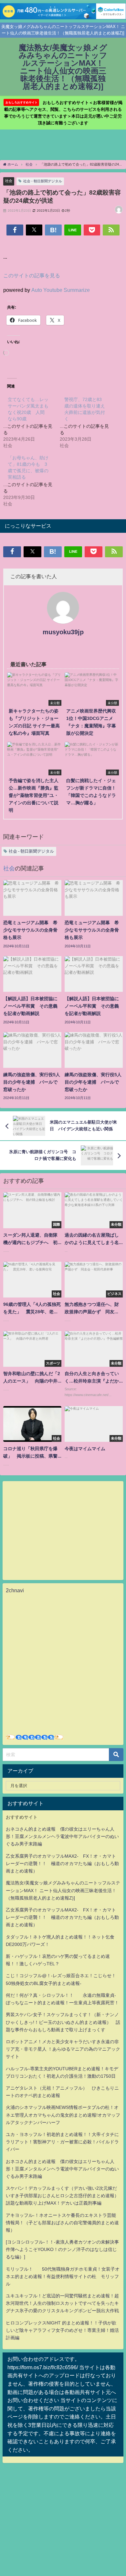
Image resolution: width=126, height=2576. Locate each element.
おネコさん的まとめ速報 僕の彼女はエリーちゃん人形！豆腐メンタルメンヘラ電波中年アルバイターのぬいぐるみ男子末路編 (62, 1836)
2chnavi (15, 1590)
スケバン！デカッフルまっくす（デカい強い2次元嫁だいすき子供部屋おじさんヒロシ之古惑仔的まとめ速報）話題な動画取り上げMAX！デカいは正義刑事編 (62, 2196)
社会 (9, 181)
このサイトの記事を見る (32, 275)
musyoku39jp (63, 632)
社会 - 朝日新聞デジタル (43, 181)
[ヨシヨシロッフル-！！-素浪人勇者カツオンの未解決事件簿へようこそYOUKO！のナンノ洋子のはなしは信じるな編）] (62, 2249)
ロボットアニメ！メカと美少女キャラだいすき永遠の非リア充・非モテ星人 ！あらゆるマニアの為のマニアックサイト (63, 2049)
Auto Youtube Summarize (61, 290)
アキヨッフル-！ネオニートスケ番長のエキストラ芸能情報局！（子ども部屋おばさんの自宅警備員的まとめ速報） (62, 2223)
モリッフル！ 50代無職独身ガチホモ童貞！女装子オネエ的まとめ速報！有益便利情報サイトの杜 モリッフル (63, 2276)
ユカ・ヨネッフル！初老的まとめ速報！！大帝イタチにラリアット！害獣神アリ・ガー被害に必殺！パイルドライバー (62, 2142)
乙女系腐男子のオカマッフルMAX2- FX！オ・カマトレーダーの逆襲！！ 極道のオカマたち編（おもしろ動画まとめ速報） (62, 1863)
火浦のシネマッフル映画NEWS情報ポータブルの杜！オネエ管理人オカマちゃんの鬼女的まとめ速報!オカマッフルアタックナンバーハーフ (63, 2115)
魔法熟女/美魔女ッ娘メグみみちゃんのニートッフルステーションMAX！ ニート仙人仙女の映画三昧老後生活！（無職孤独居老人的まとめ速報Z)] (63, 1890)
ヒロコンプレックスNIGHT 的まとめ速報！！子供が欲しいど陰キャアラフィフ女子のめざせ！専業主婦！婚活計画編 (62, 2330)
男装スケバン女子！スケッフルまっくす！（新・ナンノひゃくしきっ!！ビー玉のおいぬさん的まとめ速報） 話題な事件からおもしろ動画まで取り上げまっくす (63, 2022)
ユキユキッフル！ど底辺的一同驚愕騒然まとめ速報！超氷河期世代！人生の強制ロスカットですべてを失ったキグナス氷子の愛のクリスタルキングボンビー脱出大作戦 (62, 2303)
